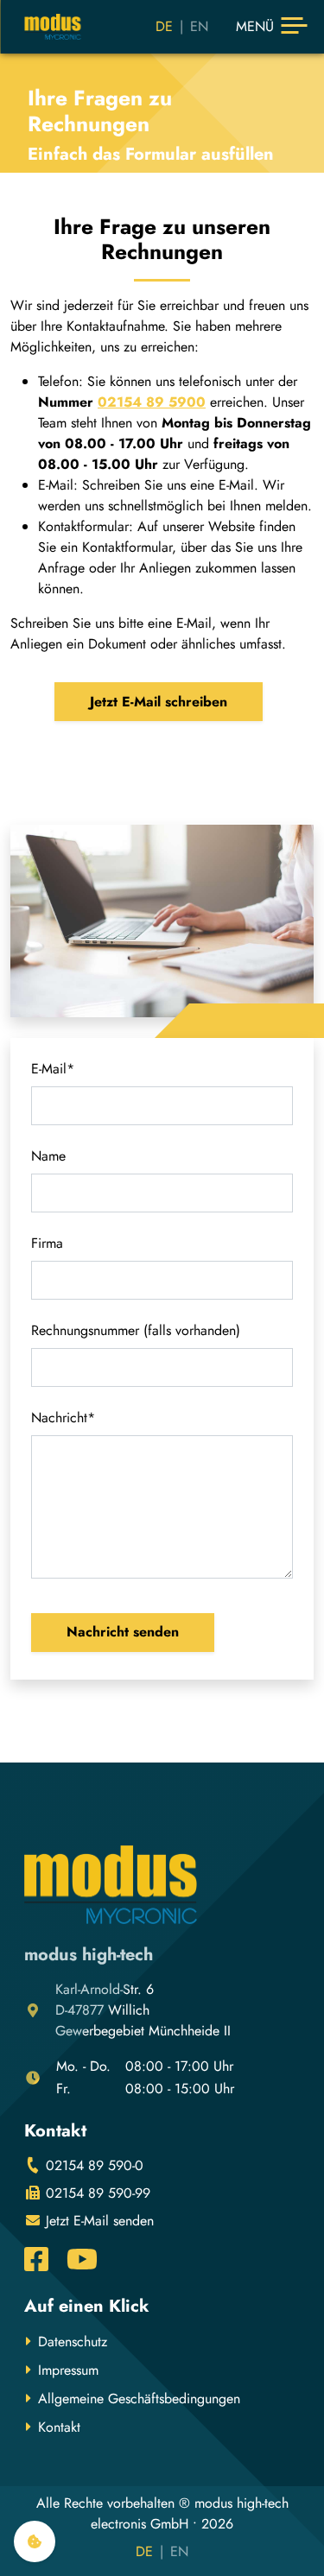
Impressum (68, 2370)
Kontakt (59, 2427)
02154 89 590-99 (96, 2193)
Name (48, 1156)
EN (199, 26)
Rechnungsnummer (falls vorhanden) (136, 1330)
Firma (47, 1243)
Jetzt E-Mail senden (98, 2221)
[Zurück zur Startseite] (53, 27)
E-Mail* (53, 1069)
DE (164, 26)
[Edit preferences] (35, 2541)
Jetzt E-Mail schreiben (159, 702)
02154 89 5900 (152, 402)
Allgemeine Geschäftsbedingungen (139, 2399)
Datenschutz (73, 2342)
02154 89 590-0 (92, 2165)
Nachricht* (63, 1418)
